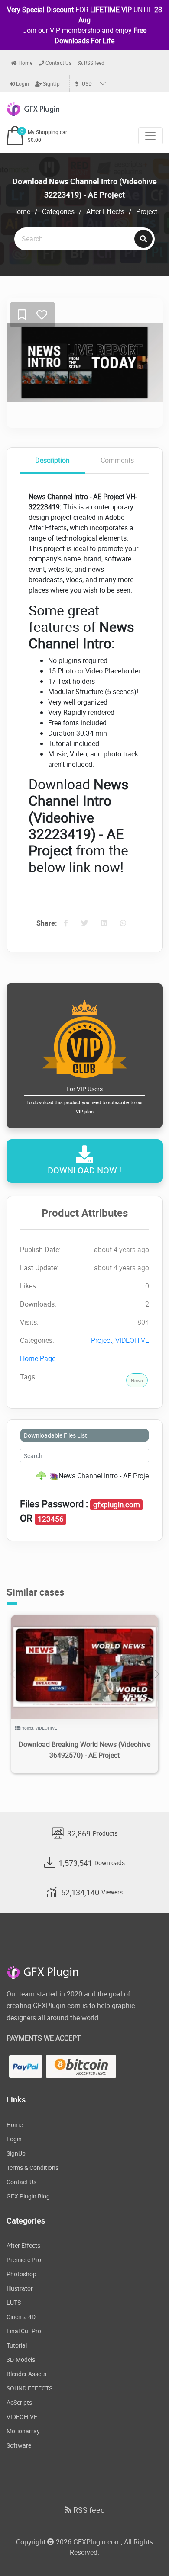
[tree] (84, 1476)
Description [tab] (52, 460)
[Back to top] (145, 2552)
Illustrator (20, 2288)
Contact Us (58, 63)
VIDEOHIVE (132, 1340)
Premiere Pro (24, 2260)
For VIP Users (85, 1100)
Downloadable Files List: (56, 1435)
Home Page (38, 1358)
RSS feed (94, 63)
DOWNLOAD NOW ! (84, 1170)
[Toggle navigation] (150, 136)
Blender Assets (26, 2374)
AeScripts (19, 2402)
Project (147, 211)
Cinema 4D (21, 2317)
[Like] (42, 315)
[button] (157, 1674)
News (137, 1380)
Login (22, 83)
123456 (51, 1519)
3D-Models (21, 2360)
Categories (58, 211)
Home (25, 63)
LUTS (14, 2302)
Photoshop (21, 2274)
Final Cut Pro (24, 2331)
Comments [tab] (117, 460)
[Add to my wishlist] (22, 315)
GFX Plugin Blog (28, 2196)
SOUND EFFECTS (29, 2388)
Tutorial (17, 2345)
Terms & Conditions (32, 2167)
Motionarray (23, 2431)
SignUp (51, 83)
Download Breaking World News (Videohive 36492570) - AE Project (84, 1750)
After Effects (105, 211)
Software (19, 2445)
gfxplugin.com (117, 1505)
